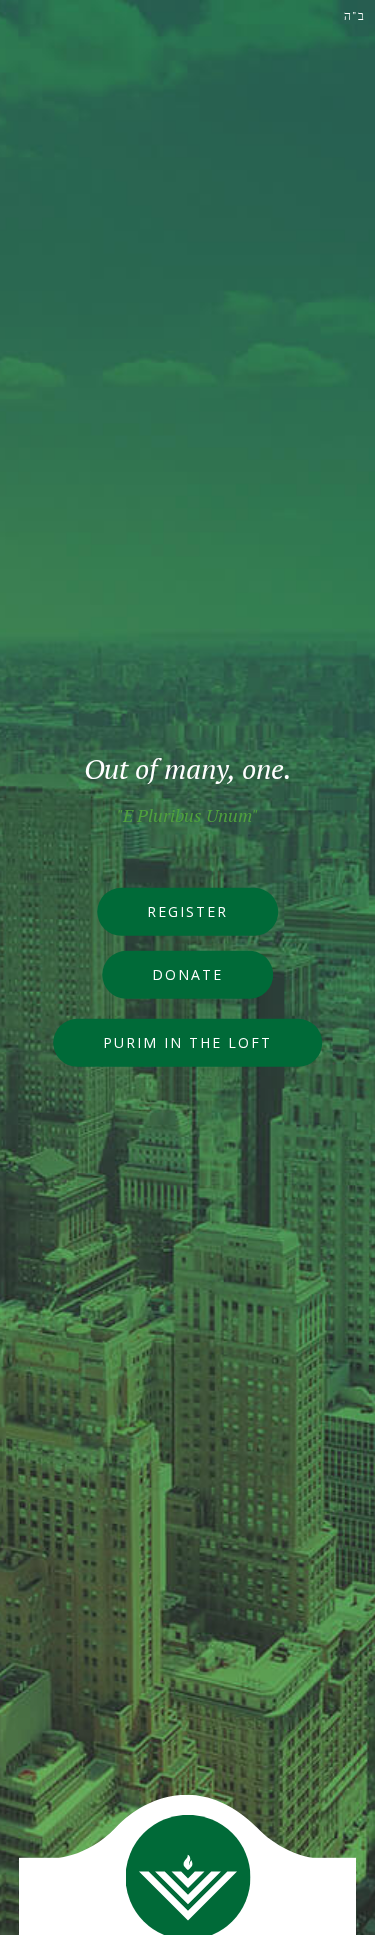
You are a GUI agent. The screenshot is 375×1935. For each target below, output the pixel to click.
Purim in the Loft (187, 1042)
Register (187, 911)
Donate (187, 974)
